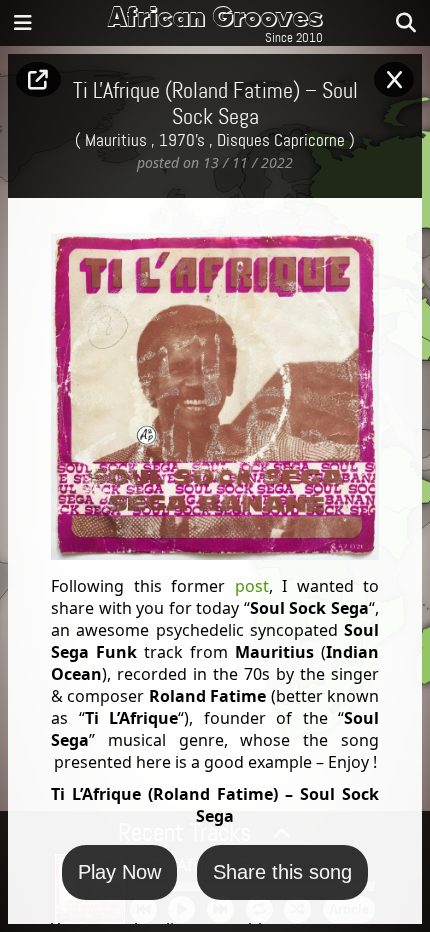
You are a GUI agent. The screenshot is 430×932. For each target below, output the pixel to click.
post (252, 586)
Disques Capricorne (281, 141)
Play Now (119, 872)
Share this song (282, 872)
